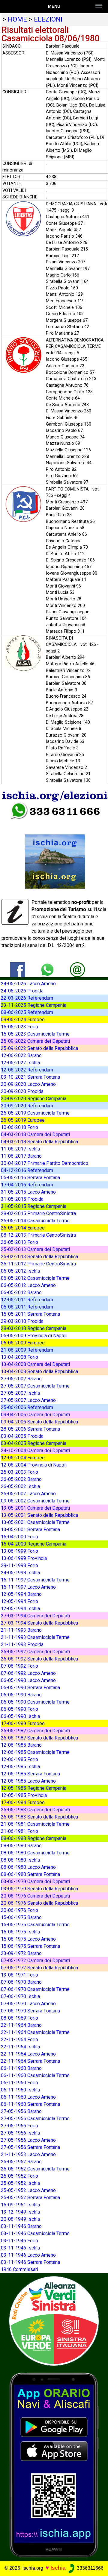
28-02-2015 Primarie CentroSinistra (38, 1213)
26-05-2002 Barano (21, 1479)
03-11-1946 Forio (19, 2241)
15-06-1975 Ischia (20, 1932)
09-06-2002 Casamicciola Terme (35, 1501)
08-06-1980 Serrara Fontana (30, 1874)
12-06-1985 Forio (19, 1759)
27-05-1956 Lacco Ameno (28, 2140)
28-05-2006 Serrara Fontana (30, 1429)
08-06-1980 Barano (21, 1846)
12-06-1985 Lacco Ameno (28, 1781)
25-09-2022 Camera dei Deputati (35, 1041)
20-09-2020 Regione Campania (34, 1099)
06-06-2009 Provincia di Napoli (34, 1336)
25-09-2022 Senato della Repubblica (39, 1048)
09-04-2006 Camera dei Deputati (35, 1415)
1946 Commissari (19, 2269)
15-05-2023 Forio (19, 1027)
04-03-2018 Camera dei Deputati (35, 1134)
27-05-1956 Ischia (20, 2133)
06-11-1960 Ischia (20, 2090)
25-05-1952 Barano (21, 2162)
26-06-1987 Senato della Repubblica (39, 1738)
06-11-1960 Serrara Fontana (30, 2104)
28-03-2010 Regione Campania (34, 1328)
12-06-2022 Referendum (27, 1070)
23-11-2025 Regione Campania (34, 1005)
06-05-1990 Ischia (20, 1716)
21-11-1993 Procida (22, 1644)
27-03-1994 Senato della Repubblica (39, 1623)
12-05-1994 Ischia (20, 1609)
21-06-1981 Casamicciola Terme (35, 1824)
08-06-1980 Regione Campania (34, 1838)
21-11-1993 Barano (21, 1630)
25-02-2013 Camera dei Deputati (35, 1249)
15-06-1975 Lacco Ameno (28, 1939)
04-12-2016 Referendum (27, 1170)
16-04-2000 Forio (19, 1537)
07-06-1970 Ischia (20, 1996)
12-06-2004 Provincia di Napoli (34, 1465)
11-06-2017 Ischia (20, 1149)
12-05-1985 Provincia (24, 1795)
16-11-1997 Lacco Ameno (28, 1587)
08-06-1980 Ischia (20, 1860)
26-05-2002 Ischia (20, 1486)
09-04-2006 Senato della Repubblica (39, 1422)
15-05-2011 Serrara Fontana (30, 1314)
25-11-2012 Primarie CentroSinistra (38, 1264)
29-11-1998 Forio (19, 1565)
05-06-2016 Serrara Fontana (30, 1178)
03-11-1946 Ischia (20, 2248)
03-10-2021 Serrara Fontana (30, 1077)
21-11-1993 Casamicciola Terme (35, 1637)
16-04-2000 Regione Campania (34, 1544)
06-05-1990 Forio (19, 1709)
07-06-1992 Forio (19, 1666)
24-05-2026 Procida (22, 991)
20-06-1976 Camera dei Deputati (35, 1896)
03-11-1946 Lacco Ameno (28, 2255)
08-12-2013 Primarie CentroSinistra (38, 1235)
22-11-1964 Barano (21, 2025)
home (17, 19)
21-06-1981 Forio (19, 1831)
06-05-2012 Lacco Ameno (28, 1285)
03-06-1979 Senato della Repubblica (39, 1889)
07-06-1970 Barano (21, 1982)
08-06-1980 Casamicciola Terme (35, 1853)
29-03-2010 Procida (22, 1321)
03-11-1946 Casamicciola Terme (35, 2233)
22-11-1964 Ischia (20, 2047)
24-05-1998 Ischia (20, 1573)
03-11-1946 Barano (21, 2226)
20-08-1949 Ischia (20, 2219)
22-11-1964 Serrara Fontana (30, 2061)
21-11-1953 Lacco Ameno (28, 2154)
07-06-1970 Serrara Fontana (30, 2011)
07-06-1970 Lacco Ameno (28, 2004)
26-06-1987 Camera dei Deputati (35, 1731)
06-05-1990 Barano (21, 1695)
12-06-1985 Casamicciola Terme (35, 1752)
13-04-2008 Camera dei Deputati (35, 1364)
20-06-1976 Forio (19, 1910)
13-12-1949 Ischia (20, 2212)
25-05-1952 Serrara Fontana (30, 2198)
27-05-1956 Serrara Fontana (30, 2147)
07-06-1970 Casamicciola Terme (35, 1989)
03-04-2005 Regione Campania (34, 1443)
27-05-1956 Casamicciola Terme (35, 2119)
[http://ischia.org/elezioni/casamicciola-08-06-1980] (77, 970)
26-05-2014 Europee (23, 1228)
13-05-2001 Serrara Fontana (30, 1530)
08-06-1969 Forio (19, 2018)
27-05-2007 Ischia (20, 1393)
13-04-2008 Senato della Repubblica (39, 1372)
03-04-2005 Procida (22, 1436)
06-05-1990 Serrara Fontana (30, 1688)
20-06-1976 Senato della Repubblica (39, 1903)
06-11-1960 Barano (21, 2068)
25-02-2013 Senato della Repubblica (39, 1257)
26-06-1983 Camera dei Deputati (35, 1810)
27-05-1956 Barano (21, 2111)
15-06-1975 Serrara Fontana (30, 1946)
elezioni (48, 19)
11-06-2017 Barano (21, 1156)
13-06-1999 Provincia (24, 1558)
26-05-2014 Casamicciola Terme (35, 1221)
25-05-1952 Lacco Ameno (28, 2190)
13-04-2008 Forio (19, 1357)
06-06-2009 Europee (23, 1343)
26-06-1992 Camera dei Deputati (35, 1652)
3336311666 (90, 2568)
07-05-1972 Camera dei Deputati (35, 1961)
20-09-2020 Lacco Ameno (28, 1084)
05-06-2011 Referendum (27, 1307)
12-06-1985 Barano (21, 1745)
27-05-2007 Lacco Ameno (28, 1400)
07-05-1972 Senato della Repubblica (39, 1968)
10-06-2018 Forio (19, 1127)
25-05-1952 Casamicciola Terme (35, 2169)
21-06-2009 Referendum (27, 1350)
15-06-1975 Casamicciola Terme (35, 1925)
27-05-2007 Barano (21, 1379)
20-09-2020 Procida (22, 1091)
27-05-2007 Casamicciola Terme (35, 1386)
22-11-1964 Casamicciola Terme (35, 2032)
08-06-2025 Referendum (27, 1012)
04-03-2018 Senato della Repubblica (39, 1142)
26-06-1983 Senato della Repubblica (39, 1817)
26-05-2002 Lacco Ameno (28, 1494)
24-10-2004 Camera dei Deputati (35, 1451)
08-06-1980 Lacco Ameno (28, 1867)
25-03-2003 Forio (19, 1472)
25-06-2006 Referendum (27, 1407)
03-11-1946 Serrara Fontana (30, 2262)
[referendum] (54, 2321)
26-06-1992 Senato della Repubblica (39, 1659)
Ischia (58, 2568)
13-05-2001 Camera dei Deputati (35, 1508)
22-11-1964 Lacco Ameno (28, 2054)
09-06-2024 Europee (23, 1020)
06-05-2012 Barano (21, 1292)
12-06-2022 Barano (21, 1055)
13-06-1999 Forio (19, 1551)
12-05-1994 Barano (21, 1594)
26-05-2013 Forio (19, 1242)
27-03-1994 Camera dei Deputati (35, 1616)
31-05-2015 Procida (22, 1199)
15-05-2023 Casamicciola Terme (35, 1034)
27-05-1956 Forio (19, 2126)
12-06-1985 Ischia (20, 1767)
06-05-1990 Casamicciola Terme (35, 1702)
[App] (54, 2465)
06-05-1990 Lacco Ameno (28, 1680)
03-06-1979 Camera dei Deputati (35, 1881)
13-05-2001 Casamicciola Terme (35, 1522)
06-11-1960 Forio (19, 2083)
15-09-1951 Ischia (20, 2205)
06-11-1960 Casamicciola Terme (35, 2075)
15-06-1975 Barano (21, 1917)
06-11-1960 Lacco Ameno (28, 2097)
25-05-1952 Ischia (20, 2183)
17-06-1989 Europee (23, 1723)
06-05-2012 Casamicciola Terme (35, 1278)
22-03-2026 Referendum (27, 998)
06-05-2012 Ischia (20, 1271)
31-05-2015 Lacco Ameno (28, 1192)
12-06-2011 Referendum (27, 1300)
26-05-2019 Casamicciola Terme (35, 1113)
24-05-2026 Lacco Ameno (28, 984)
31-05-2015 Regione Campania (34, 1206)
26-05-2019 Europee (23, 1120)
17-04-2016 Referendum (27, 1185)
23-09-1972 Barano (21, 1953)
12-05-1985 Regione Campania (34, 1788)
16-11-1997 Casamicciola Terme (35, 1580)
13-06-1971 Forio (19, 1975)
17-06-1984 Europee (23, 1802)
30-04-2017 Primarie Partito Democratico (45, 1163)
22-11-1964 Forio (19, 2040)
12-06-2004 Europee (23, 1458)
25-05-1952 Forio (19, 2176)
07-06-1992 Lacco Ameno (28, 1673)
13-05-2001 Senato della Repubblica (39, 1515)
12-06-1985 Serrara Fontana (30, 1774)
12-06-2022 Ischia (20, 1063)
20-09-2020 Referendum (27, 1106)
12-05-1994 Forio (19, 1601)
